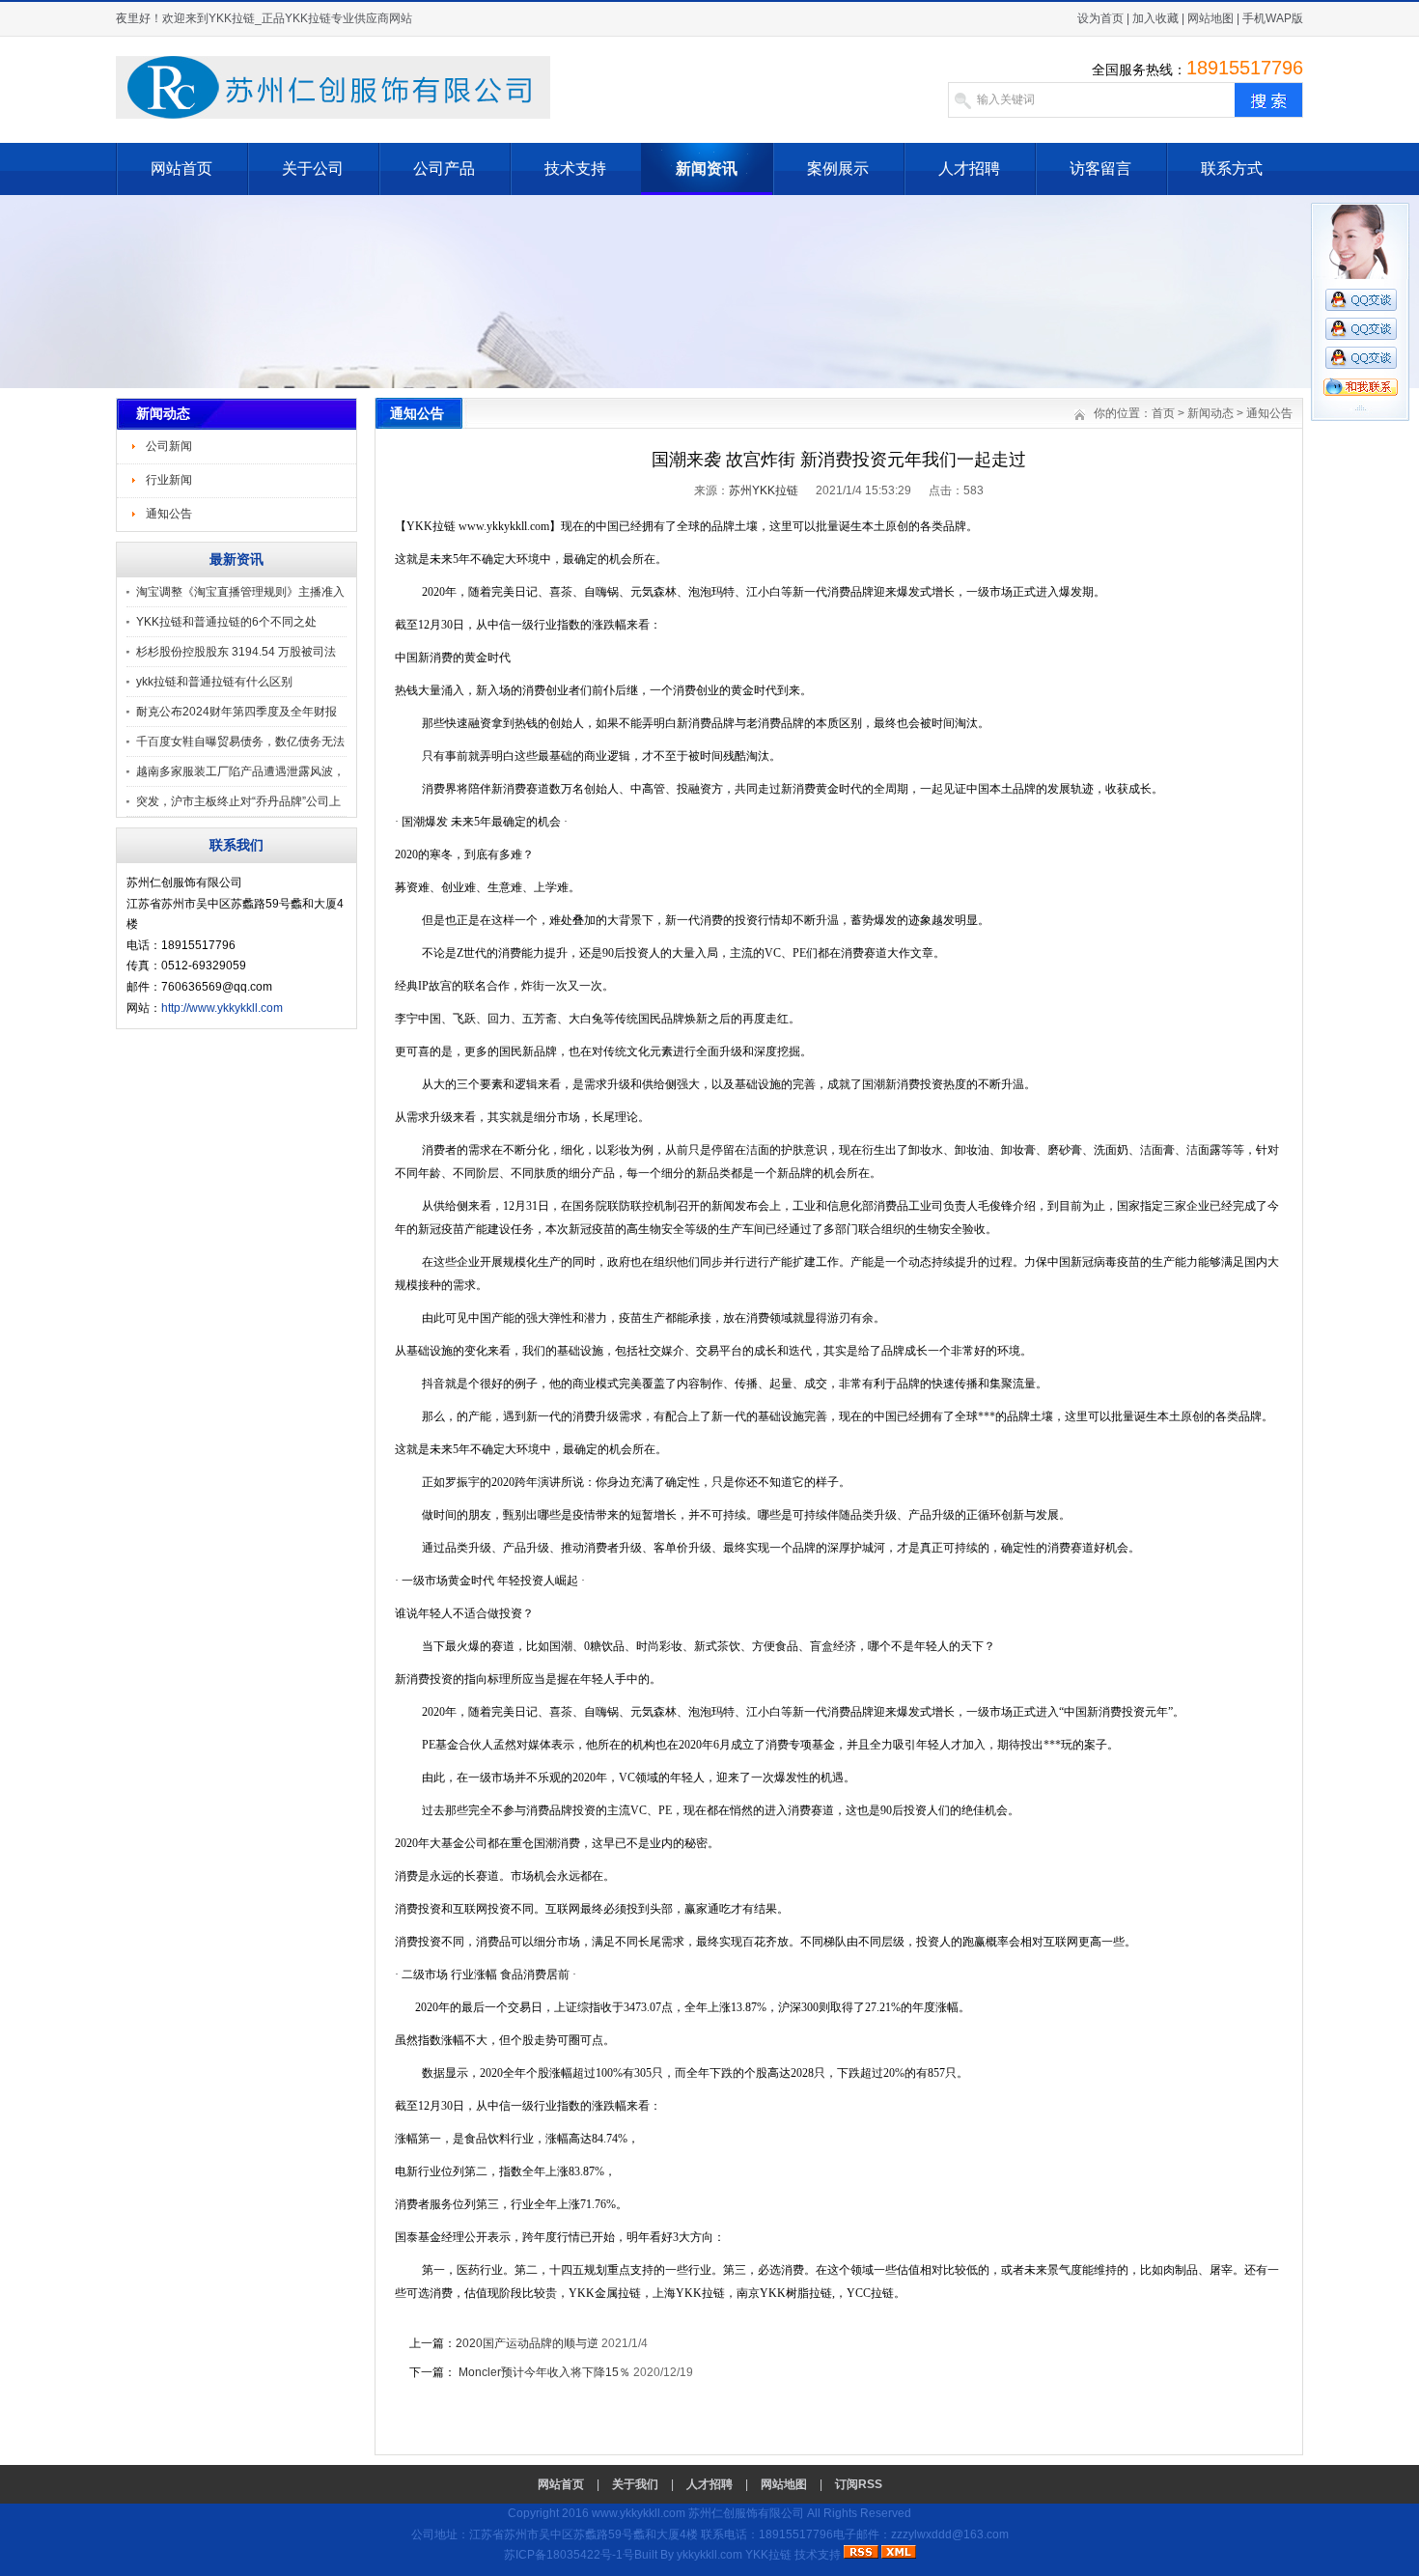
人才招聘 (969, 168)
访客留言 (1100, 168)
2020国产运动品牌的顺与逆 (529, 2343)
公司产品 (444, 168)
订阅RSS (859, 2484)
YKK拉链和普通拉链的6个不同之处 (226, 622)
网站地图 (1210, 18)
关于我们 (635, 2484)
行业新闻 (169, 480)
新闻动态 (1210, 413)
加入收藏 (1155, 18)
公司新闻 (169, 446)
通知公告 (169, 514)
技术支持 (575, 168)
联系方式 (1232, 168)
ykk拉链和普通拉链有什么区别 (214, 682)
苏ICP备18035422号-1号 (569, 2555)
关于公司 (313, 168)
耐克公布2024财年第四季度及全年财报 (236, 712)
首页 (1163, 413)
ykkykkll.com (709, 2555)
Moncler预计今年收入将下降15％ (543, 2372)
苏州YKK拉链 (764, 490)
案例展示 (838, 168)
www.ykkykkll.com (639, 2513)
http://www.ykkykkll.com (222, 1008)
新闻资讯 (707, 168)
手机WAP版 (1273, 18)
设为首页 (1100, 18)
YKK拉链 (768, 2555)
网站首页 (181, 168)
